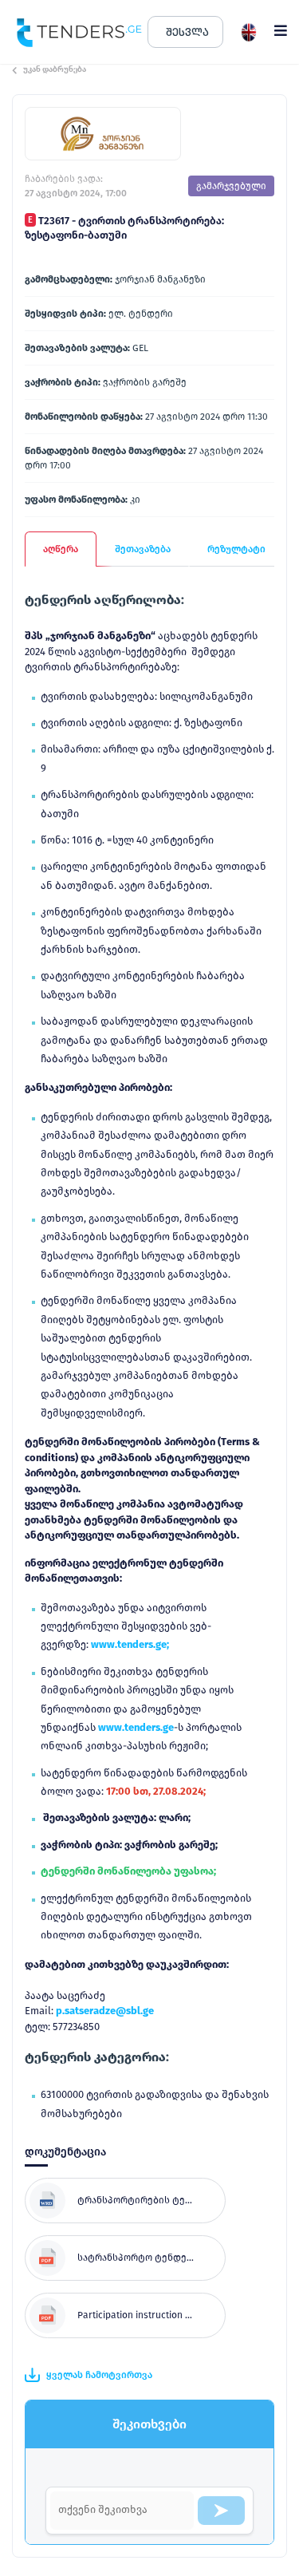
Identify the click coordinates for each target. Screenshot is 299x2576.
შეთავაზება (143, 549)
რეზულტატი (236, 549)
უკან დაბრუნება (55, 69)
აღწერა (61, 549)
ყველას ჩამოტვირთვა (99, 2375)
